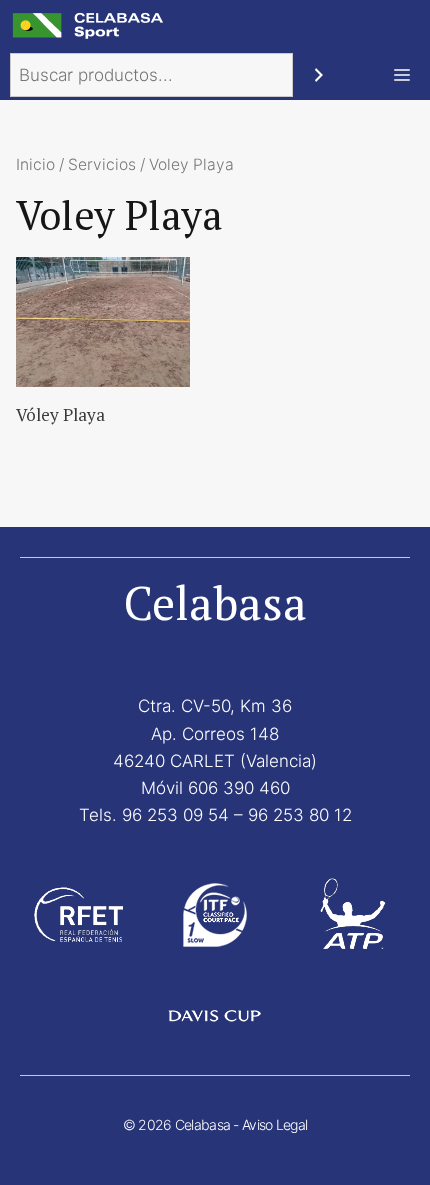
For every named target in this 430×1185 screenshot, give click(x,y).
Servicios (102, 164)
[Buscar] (318, 75)
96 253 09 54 (175, 815)
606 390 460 (239, 788)
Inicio (35, 164)
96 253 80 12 (300, 815)
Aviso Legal (274, 1124)
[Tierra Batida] (90, 25)
